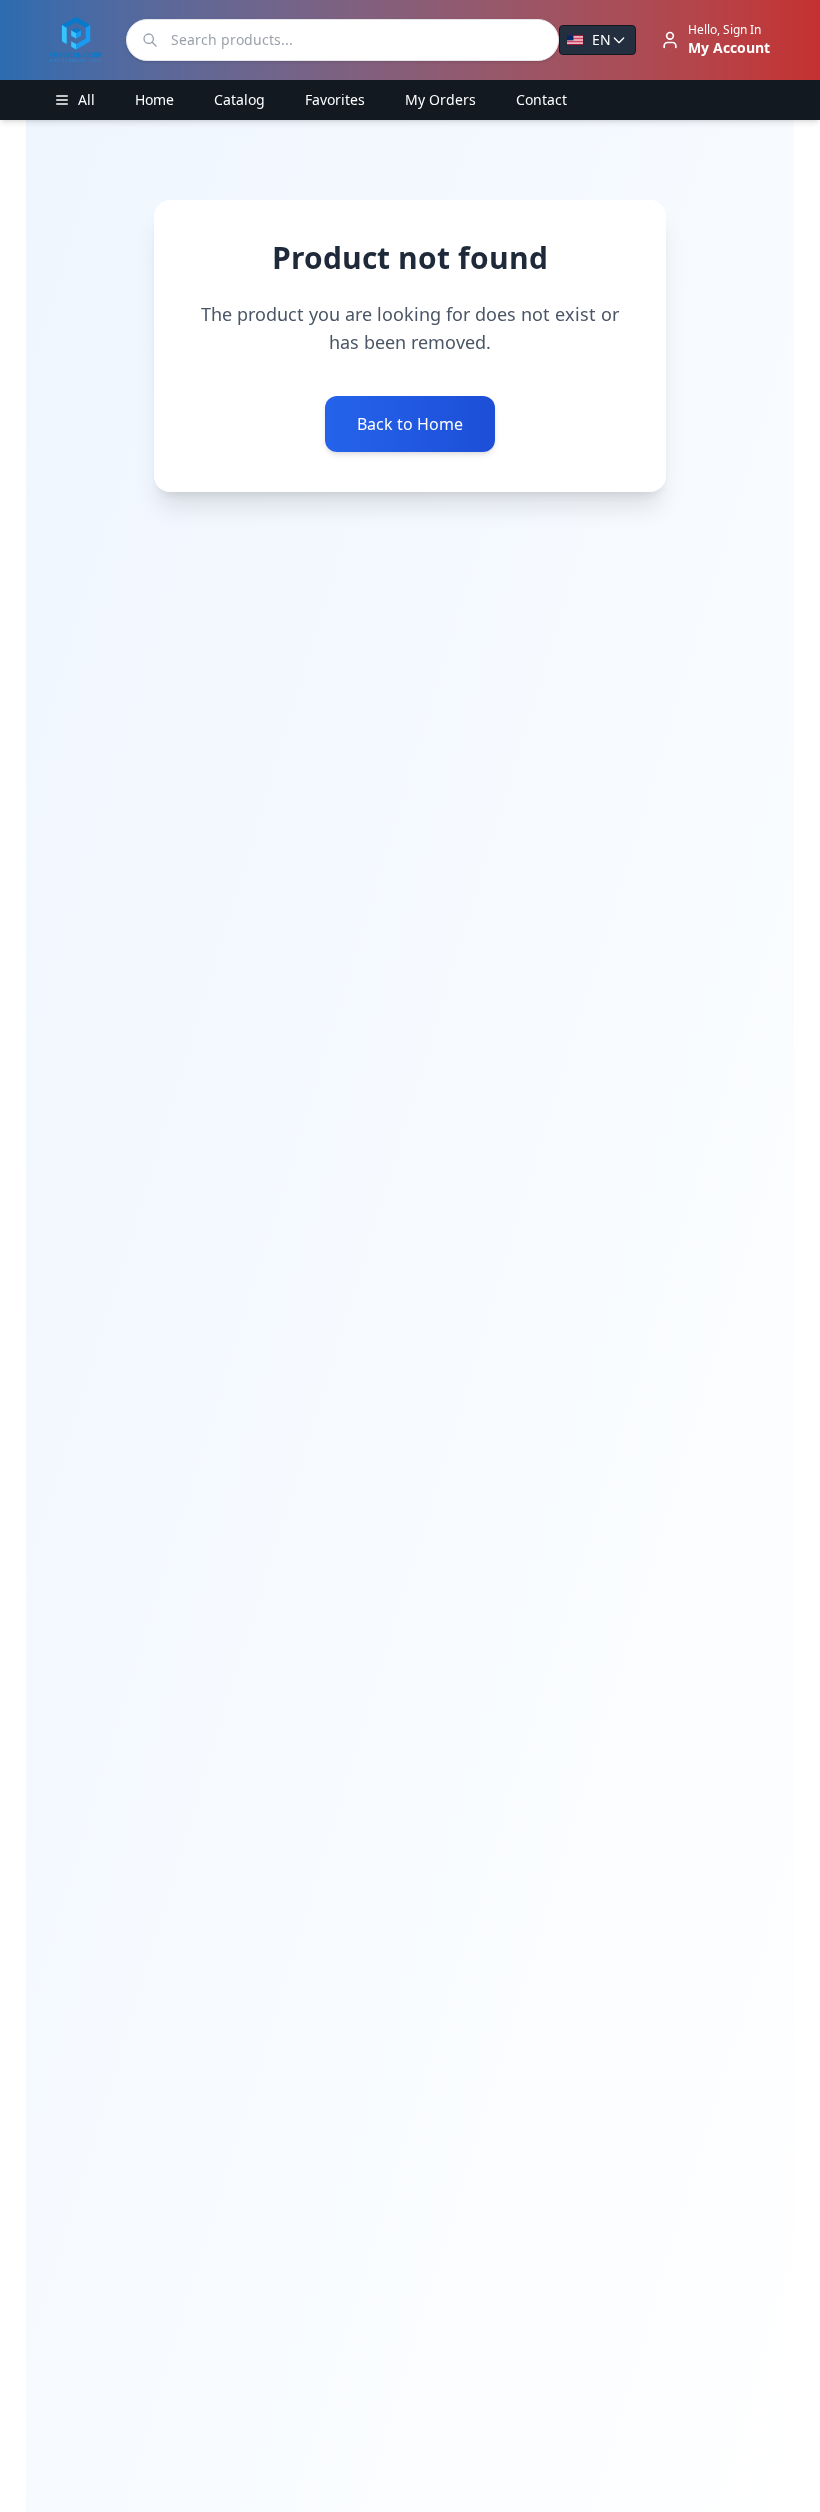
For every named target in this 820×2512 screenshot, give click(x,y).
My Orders (440, 99)
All (86, 99)
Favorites (335, 99)
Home (154, 99)
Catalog (239, 99)
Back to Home (410, 424)
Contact (541, 99)
